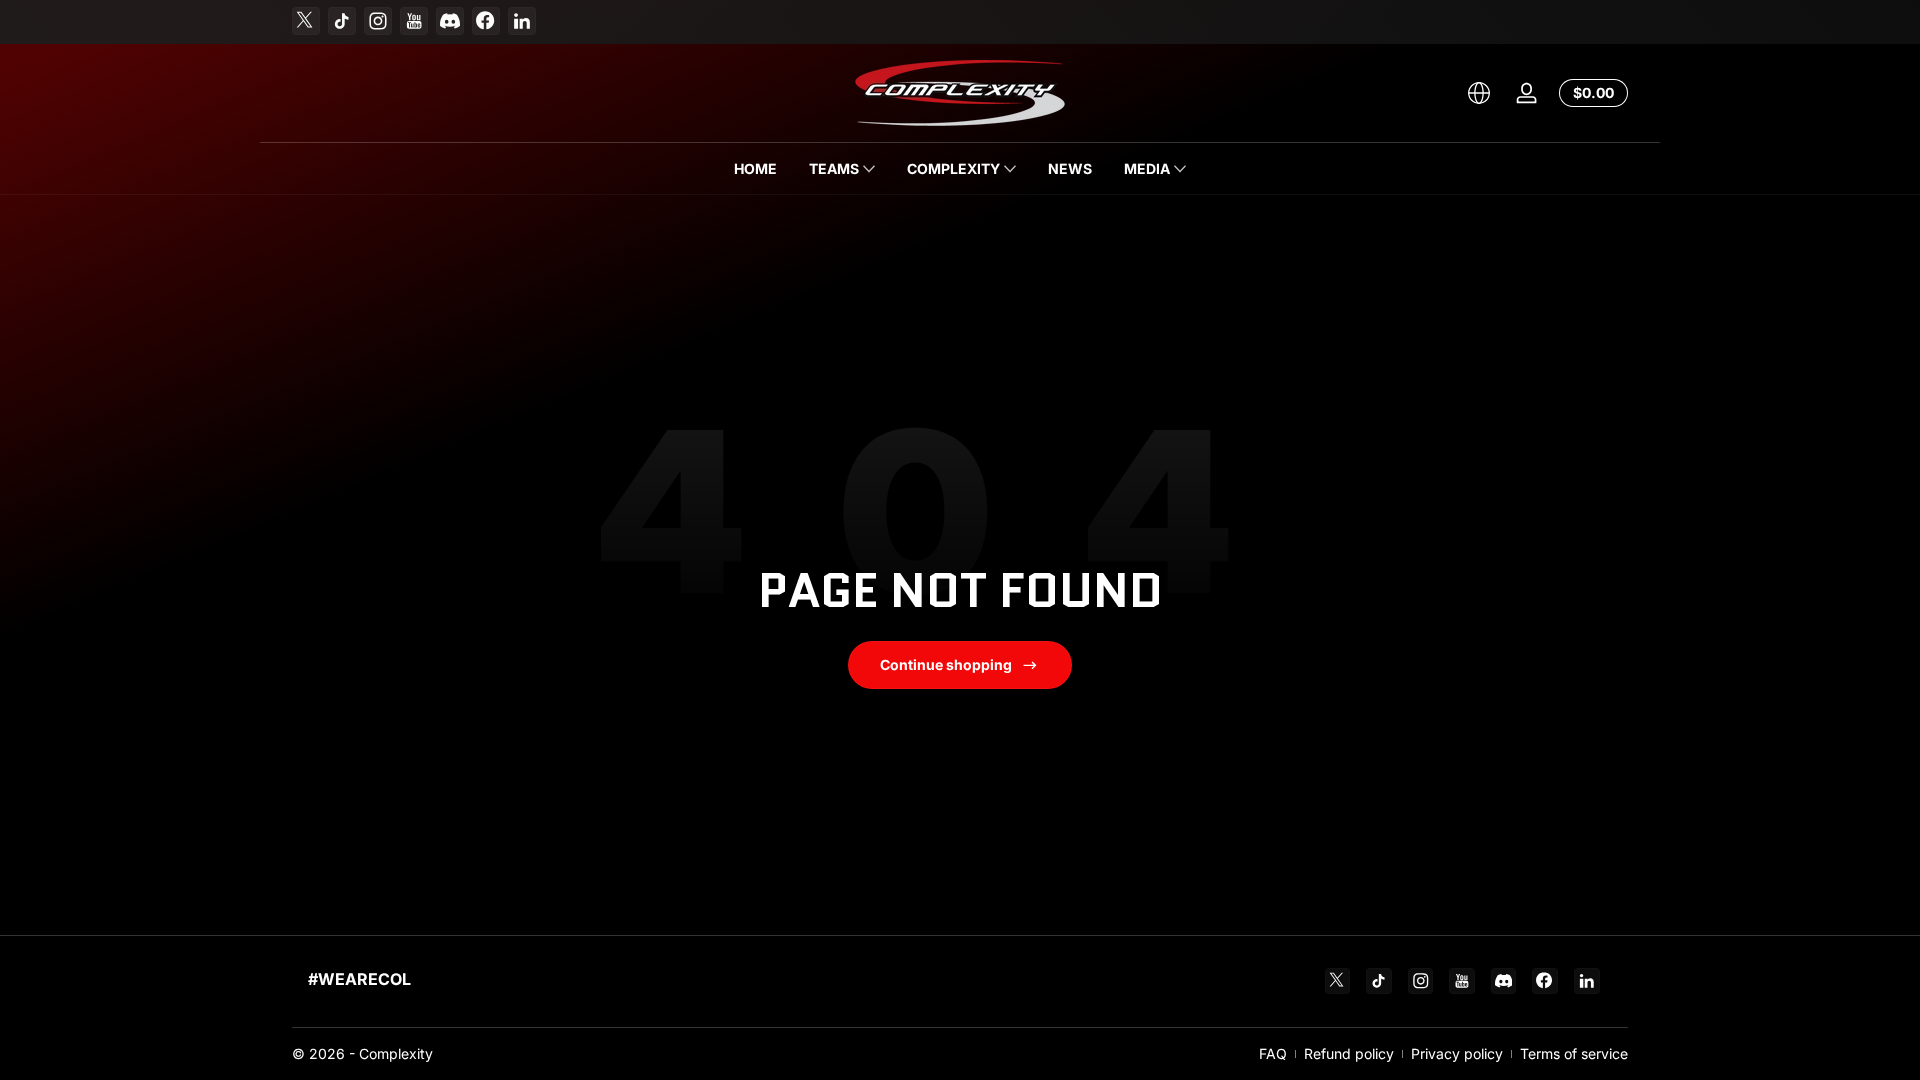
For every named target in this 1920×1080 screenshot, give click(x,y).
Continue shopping (946, 664)
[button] (1479, 93)
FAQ (1273, 1053)
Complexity (396, 1053)
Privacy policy (1457, 1053)
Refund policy (1349, 1053)
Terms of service (1574, 1053)
